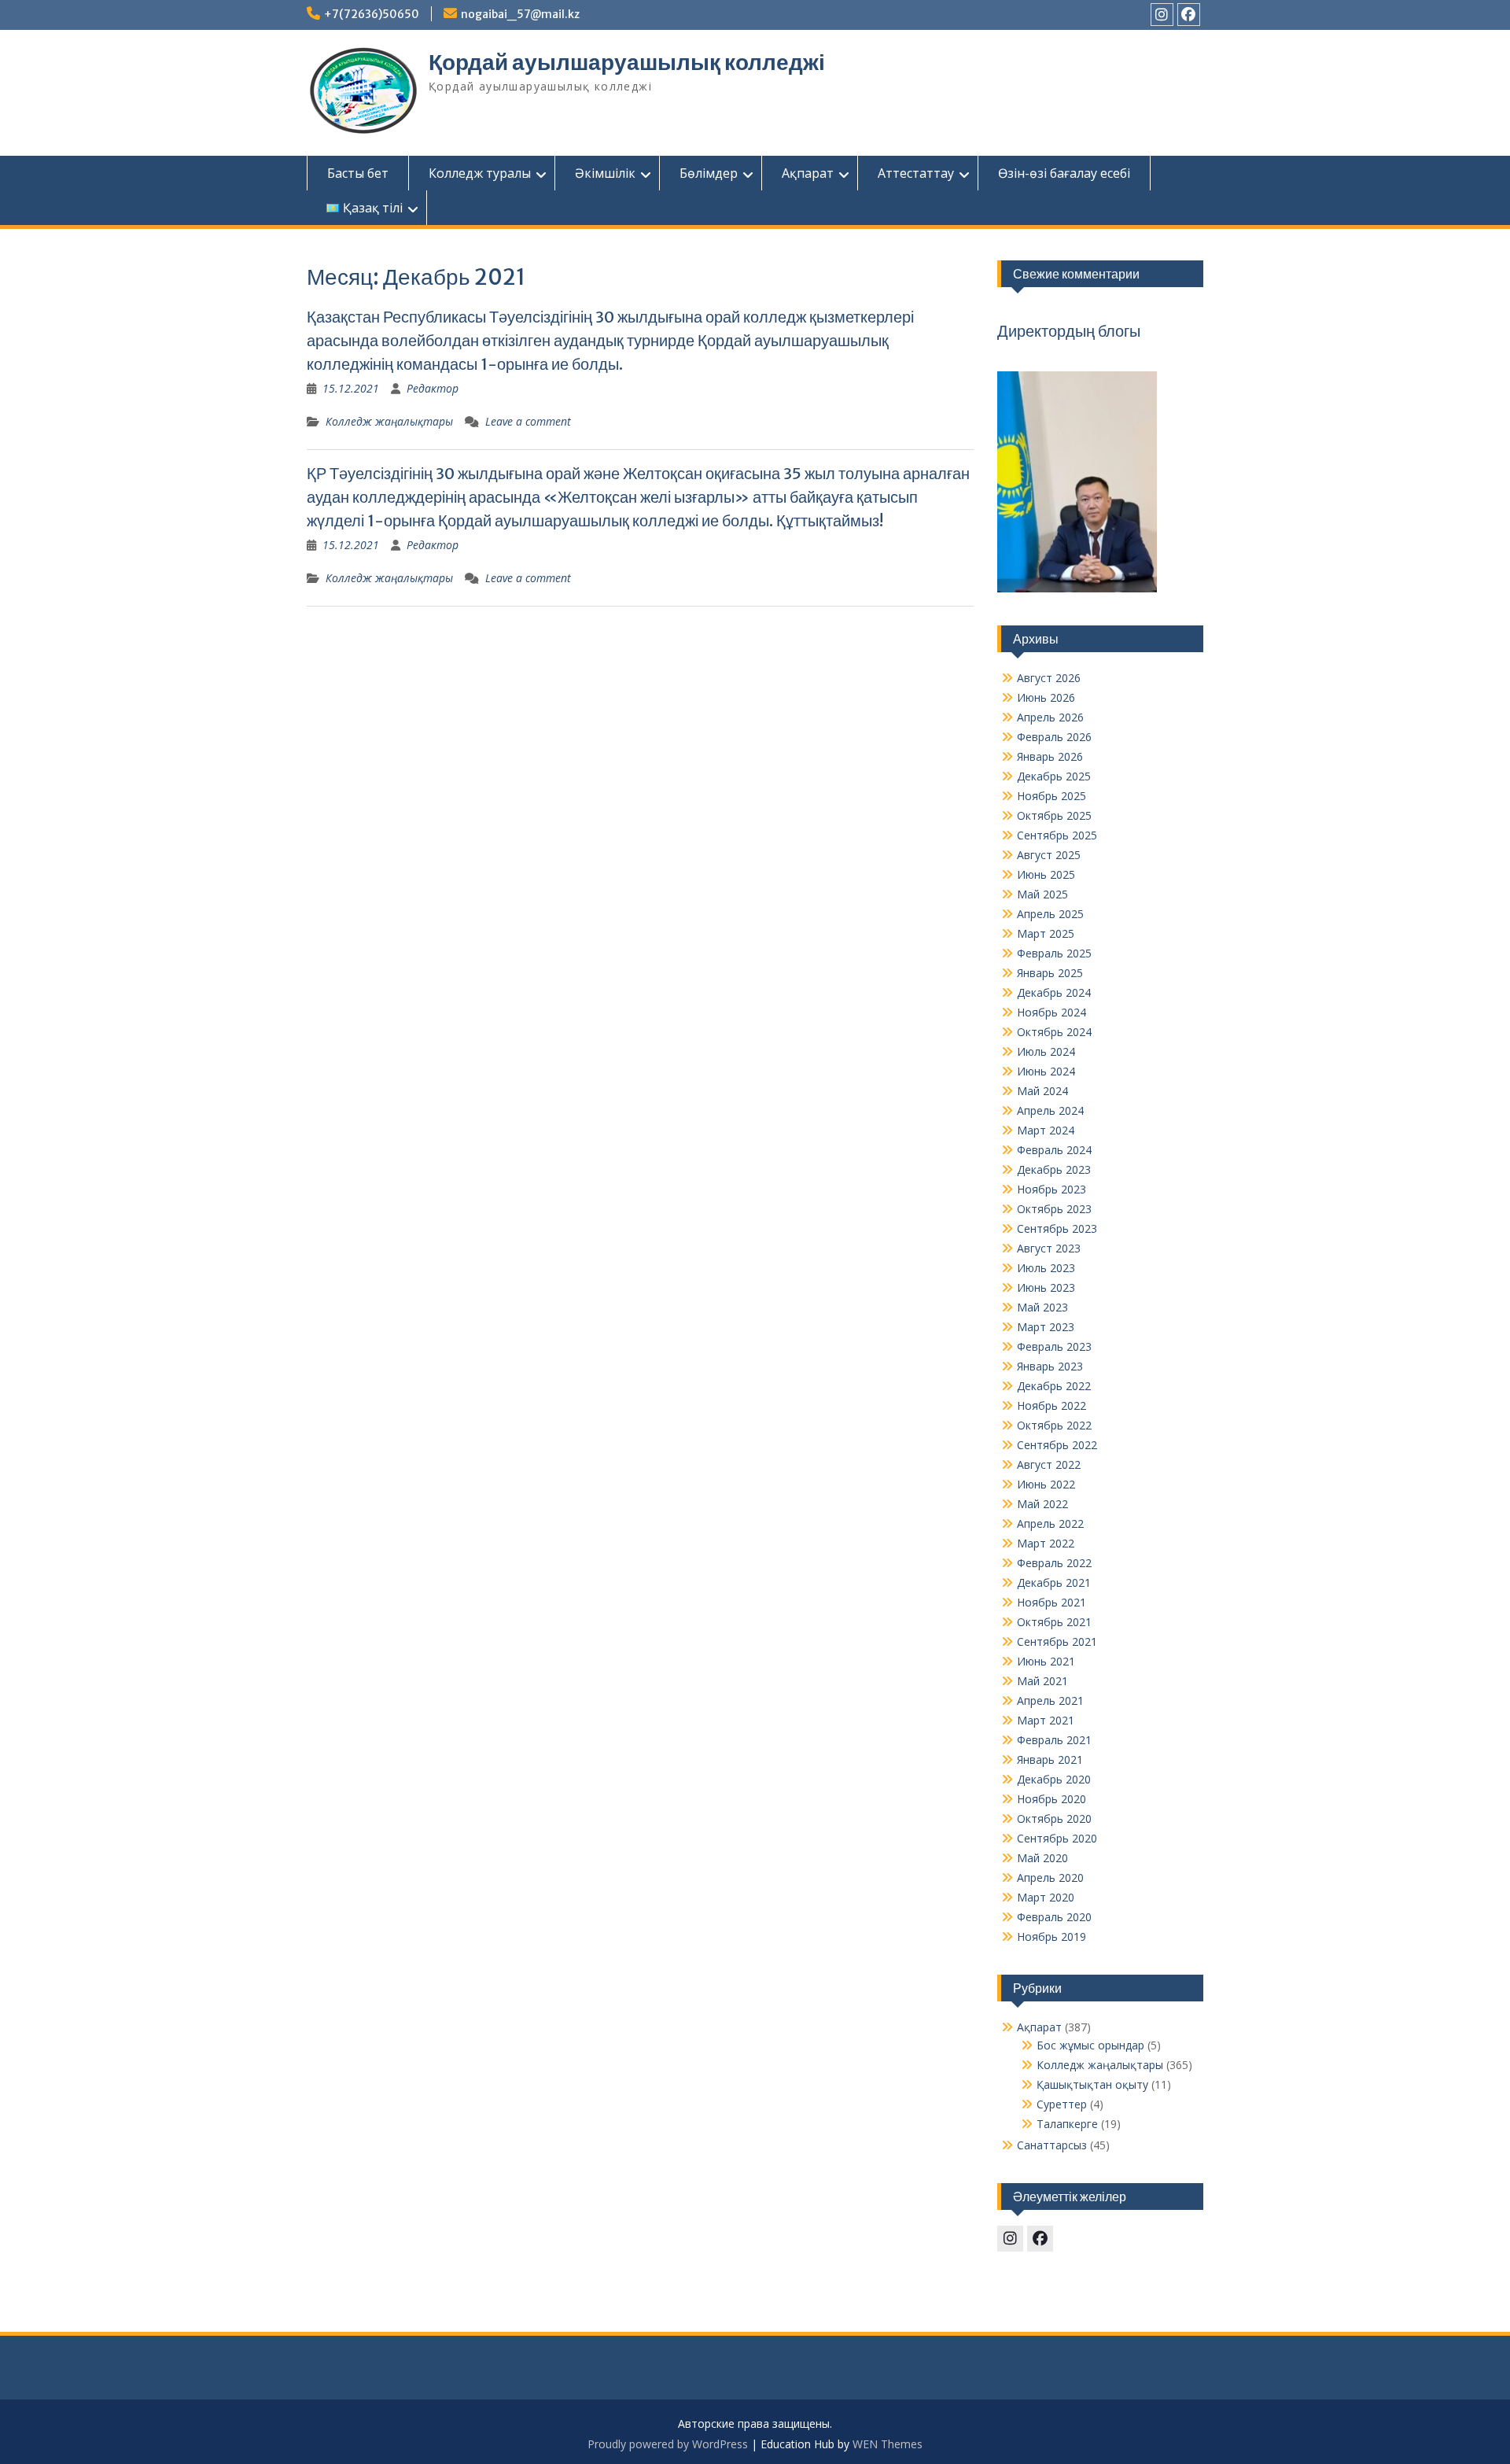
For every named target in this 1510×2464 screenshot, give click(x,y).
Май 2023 (1042, 1307)
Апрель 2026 (1050, 717)
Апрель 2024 (1050, 1110)
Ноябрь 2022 (1051, 1405)
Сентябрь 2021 (1057, 1641)
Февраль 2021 (1054, 1740)
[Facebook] (1189, 15)
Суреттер (1062, 2104)
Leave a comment (528, 421)
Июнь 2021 (1046, 1661)
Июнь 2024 (1046, 1071)
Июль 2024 (1046, 1051)
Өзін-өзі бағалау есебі (1064, 173)
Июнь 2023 (1046, 1287)
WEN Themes (888, 2444)
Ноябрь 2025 (1051, 796)
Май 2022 (1042, 1504)
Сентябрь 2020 (1057, 1838)
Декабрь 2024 (1054, 992)
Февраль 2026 (1054, 737)
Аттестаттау (916, 173)
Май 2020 (1042, 1858)
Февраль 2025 (1054, 953)
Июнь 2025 (1046, 874)
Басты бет (358, 173)
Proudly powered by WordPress (668, 2444)
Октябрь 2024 (1054, 1032)
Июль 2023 (1046, 1268)
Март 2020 (1046, 1897)
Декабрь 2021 (1054, 1582)
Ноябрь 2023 (1051, 1189)
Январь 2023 (1050, 1366)
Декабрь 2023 (1054, 1169)
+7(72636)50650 (372, 14)
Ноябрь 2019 (1051, 1937)
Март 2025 (1046, 933)
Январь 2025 (1050, 973)
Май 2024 (1042, 1091)
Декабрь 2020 (1054, 1779)
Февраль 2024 (1054, 1150)
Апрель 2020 (1050, 1878)
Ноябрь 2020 (1051, 1799)
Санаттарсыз (1052, 2145)
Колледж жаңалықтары (389, 421)
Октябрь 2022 (1054, 1425)
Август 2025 (1049, 855)
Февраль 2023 (1054, 1346)
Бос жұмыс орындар (1090, 2045)
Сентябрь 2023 (1057, 1228)
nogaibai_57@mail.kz (520, 14)
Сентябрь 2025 (1057, 835)
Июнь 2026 (1046, 697)
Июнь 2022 (1046, 1484)
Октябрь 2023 (1054, 1209)
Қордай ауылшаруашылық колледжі (627, 62)
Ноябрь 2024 (1051, 1012)
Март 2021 (1046, 1720)
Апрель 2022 (1050, 1523)
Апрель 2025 (1050, 914)
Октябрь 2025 (1054, 815)
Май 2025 (1042, 894)
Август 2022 (1049, 1464)
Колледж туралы (480, 173)
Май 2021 (1042, 1681)
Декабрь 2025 (1054, 776)
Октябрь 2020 (1054, 1818)
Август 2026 (1049, 678)
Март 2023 (1046, 1327)
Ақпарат (808, 173)
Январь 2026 (1050, 756)
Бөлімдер (709, 173)
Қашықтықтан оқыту (1092, 2084)
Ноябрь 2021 (1051, 1602)
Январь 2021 (1050, 1759)
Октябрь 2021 (1054, 1622)
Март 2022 (1046, 1543)
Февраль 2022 (1054, 1563)
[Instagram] (1162, 15)
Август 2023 (1049, 1248)
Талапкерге (1067, 2124)
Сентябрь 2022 (1057, 1445)
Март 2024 (1046, 1130)
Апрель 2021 (1050, 1700)
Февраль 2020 (1054, 1917)
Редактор (433, 388)
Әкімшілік (605, 173)
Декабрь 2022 (1054, 1386)
